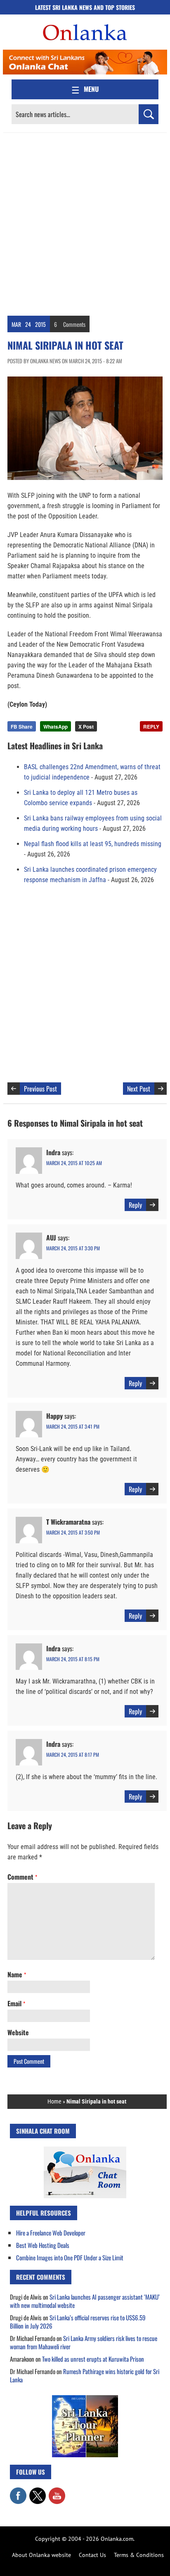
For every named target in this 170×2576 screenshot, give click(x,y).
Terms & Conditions (139, 2555)
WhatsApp (55, 727)
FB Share (22, 727)
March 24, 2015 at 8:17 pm (73, 1755)
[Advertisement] (85, 222)
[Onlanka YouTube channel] (57, 2492)
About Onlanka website (41, 2555)
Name (17, 1974)
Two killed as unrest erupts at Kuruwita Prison (93, 2359)
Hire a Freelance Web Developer (51, 2233)
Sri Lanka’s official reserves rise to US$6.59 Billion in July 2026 (78, 2322)
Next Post (139, 1089)
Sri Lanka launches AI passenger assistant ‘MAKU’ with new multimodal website (85, 2301)
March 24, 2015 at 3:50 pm (73, 1532)
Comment (22, 1877)
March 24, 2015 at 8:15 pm (73, 1659)
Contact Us (92, 2555)
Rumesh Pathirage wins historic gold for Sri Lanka (85, 2375)
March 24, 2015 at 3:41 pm (73, 1426)
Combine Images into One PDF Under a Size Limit (70, 2257)
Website (18, 2032)
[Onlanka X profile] (38, 2492)
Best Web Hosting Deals (43, 2245)
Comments (74, 324)
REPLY (151, 727)
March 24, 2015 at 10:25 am (74, 1163)
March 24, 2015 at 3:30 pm (73, 1248)
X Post (86, 727)
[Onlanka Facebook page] (18, 2492)
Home (54, 2101)
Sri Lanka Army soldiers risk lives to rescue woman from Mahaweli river (84, 2342)
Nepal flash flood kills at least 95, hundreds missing (93, 844)
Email (16, 2003)
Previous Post (40, 1089)
